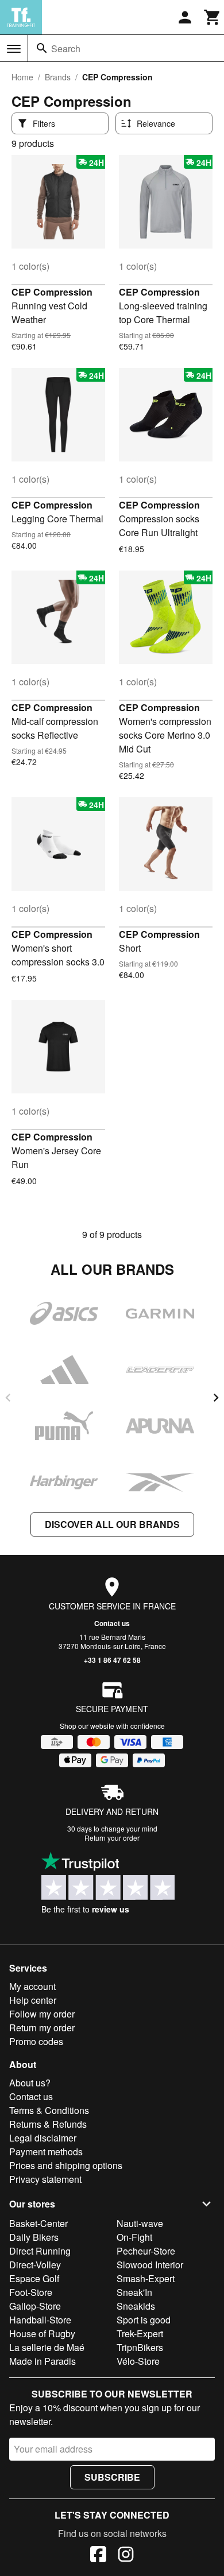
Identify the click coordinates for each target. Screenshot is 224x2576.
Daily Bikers (34, 2237)
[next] (216, 1398)
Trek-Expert (140, 2333)
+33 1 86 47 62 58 (112, 1660)
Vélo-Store (138, 2361)
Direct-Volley (35, 2265)
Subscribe (112, 2477)
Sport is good (144, 2320)
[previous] (8, 1398)
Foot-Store (31, 2292)
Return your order (112, 1838)
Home (22, 77)
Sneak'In (134, 2292)
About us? (30, 2083)
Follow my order (42, 2014)
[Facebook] (98, 2556)
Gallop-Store (35, 2306)
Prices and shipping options (66, 2165)
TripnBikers (140, 2347)
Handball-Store (40, 2320)
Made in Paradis (43, 2361)
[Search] (42, 48)
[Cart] (213, 17)
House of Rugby (42, 2333)
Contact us (112, 1623)
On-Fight (134, 2237)
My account (32, 1986)
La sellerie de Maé (47, 2347)
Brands (58, 77)
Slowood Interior (150, 2265)
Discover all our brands (112, 1524)
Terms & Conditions (49, 2110)
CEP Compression (52, 292)
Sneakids (136, 2306)
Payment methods (46, 2152)
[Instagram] (126, 2556)
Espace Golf (34, 2278)
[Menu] (14, 49)
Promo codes (36, 2041)
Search (66, 49)
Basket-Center (38, 2223)
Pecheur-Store (146, 2251)
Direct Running (40, 2251)
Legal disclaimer (43, 2138)
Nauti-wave (140, 2223)
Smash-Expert (146, 2278)
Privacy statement (45, 2179)
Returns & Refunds (48, 2124)
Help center (33, 2000)
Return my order (42, 2028)
